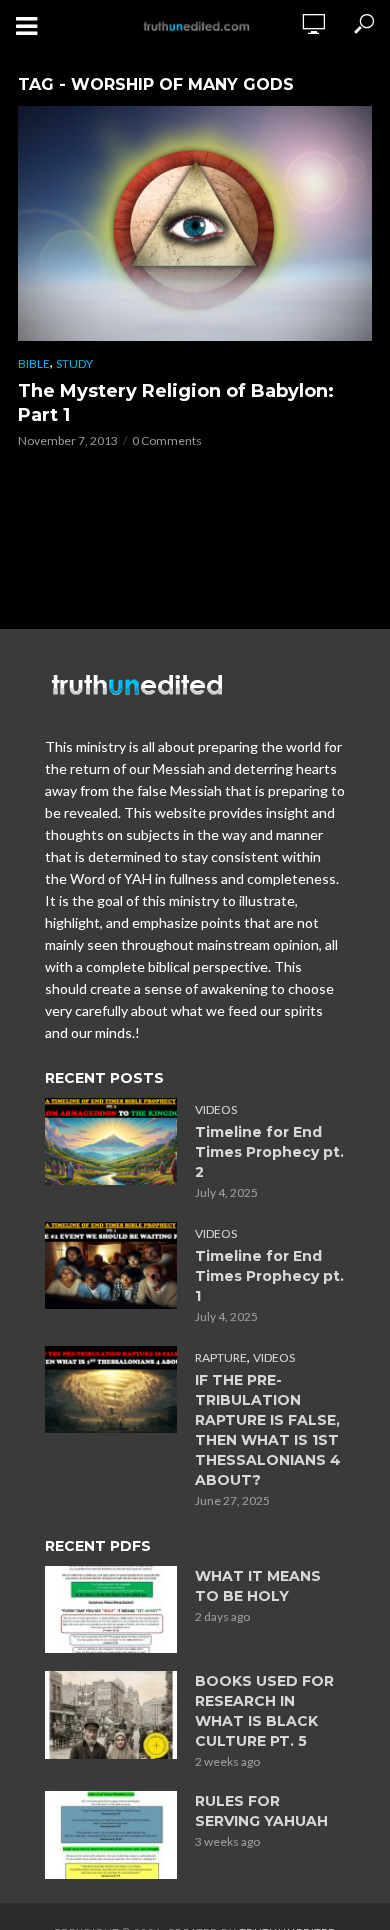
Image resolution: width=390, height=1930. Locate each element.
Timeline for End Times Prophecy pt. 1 (269, 1276)
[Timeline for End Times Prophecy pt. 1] (111, 1266)
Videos (216, 1109)
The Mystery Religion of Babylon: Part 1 (176, 403)
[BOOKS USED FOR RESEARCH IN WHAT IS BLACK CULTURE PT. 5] (111, 1715)
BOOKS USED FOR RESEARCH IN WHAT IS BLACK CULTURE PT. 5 (264, 1711)
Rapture (221, 1357)
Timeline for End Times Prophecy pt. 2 (269, 1152)
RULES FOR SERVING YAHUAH (261, 1811)
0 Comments (167, 440)
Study (74, 363)
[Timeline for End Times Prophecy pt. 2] (111, 1142)
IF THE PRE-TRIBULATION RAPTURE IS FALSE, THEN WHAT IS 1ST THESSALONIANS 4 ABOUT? (268, 1430)
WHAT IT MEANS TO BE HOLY (258, 1586)
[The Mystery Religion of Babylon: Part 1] (195, 223)
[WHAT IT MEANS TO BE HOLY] (111, 1610)
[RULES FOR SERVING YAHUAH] (111, 1835)
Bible (34, 363)
